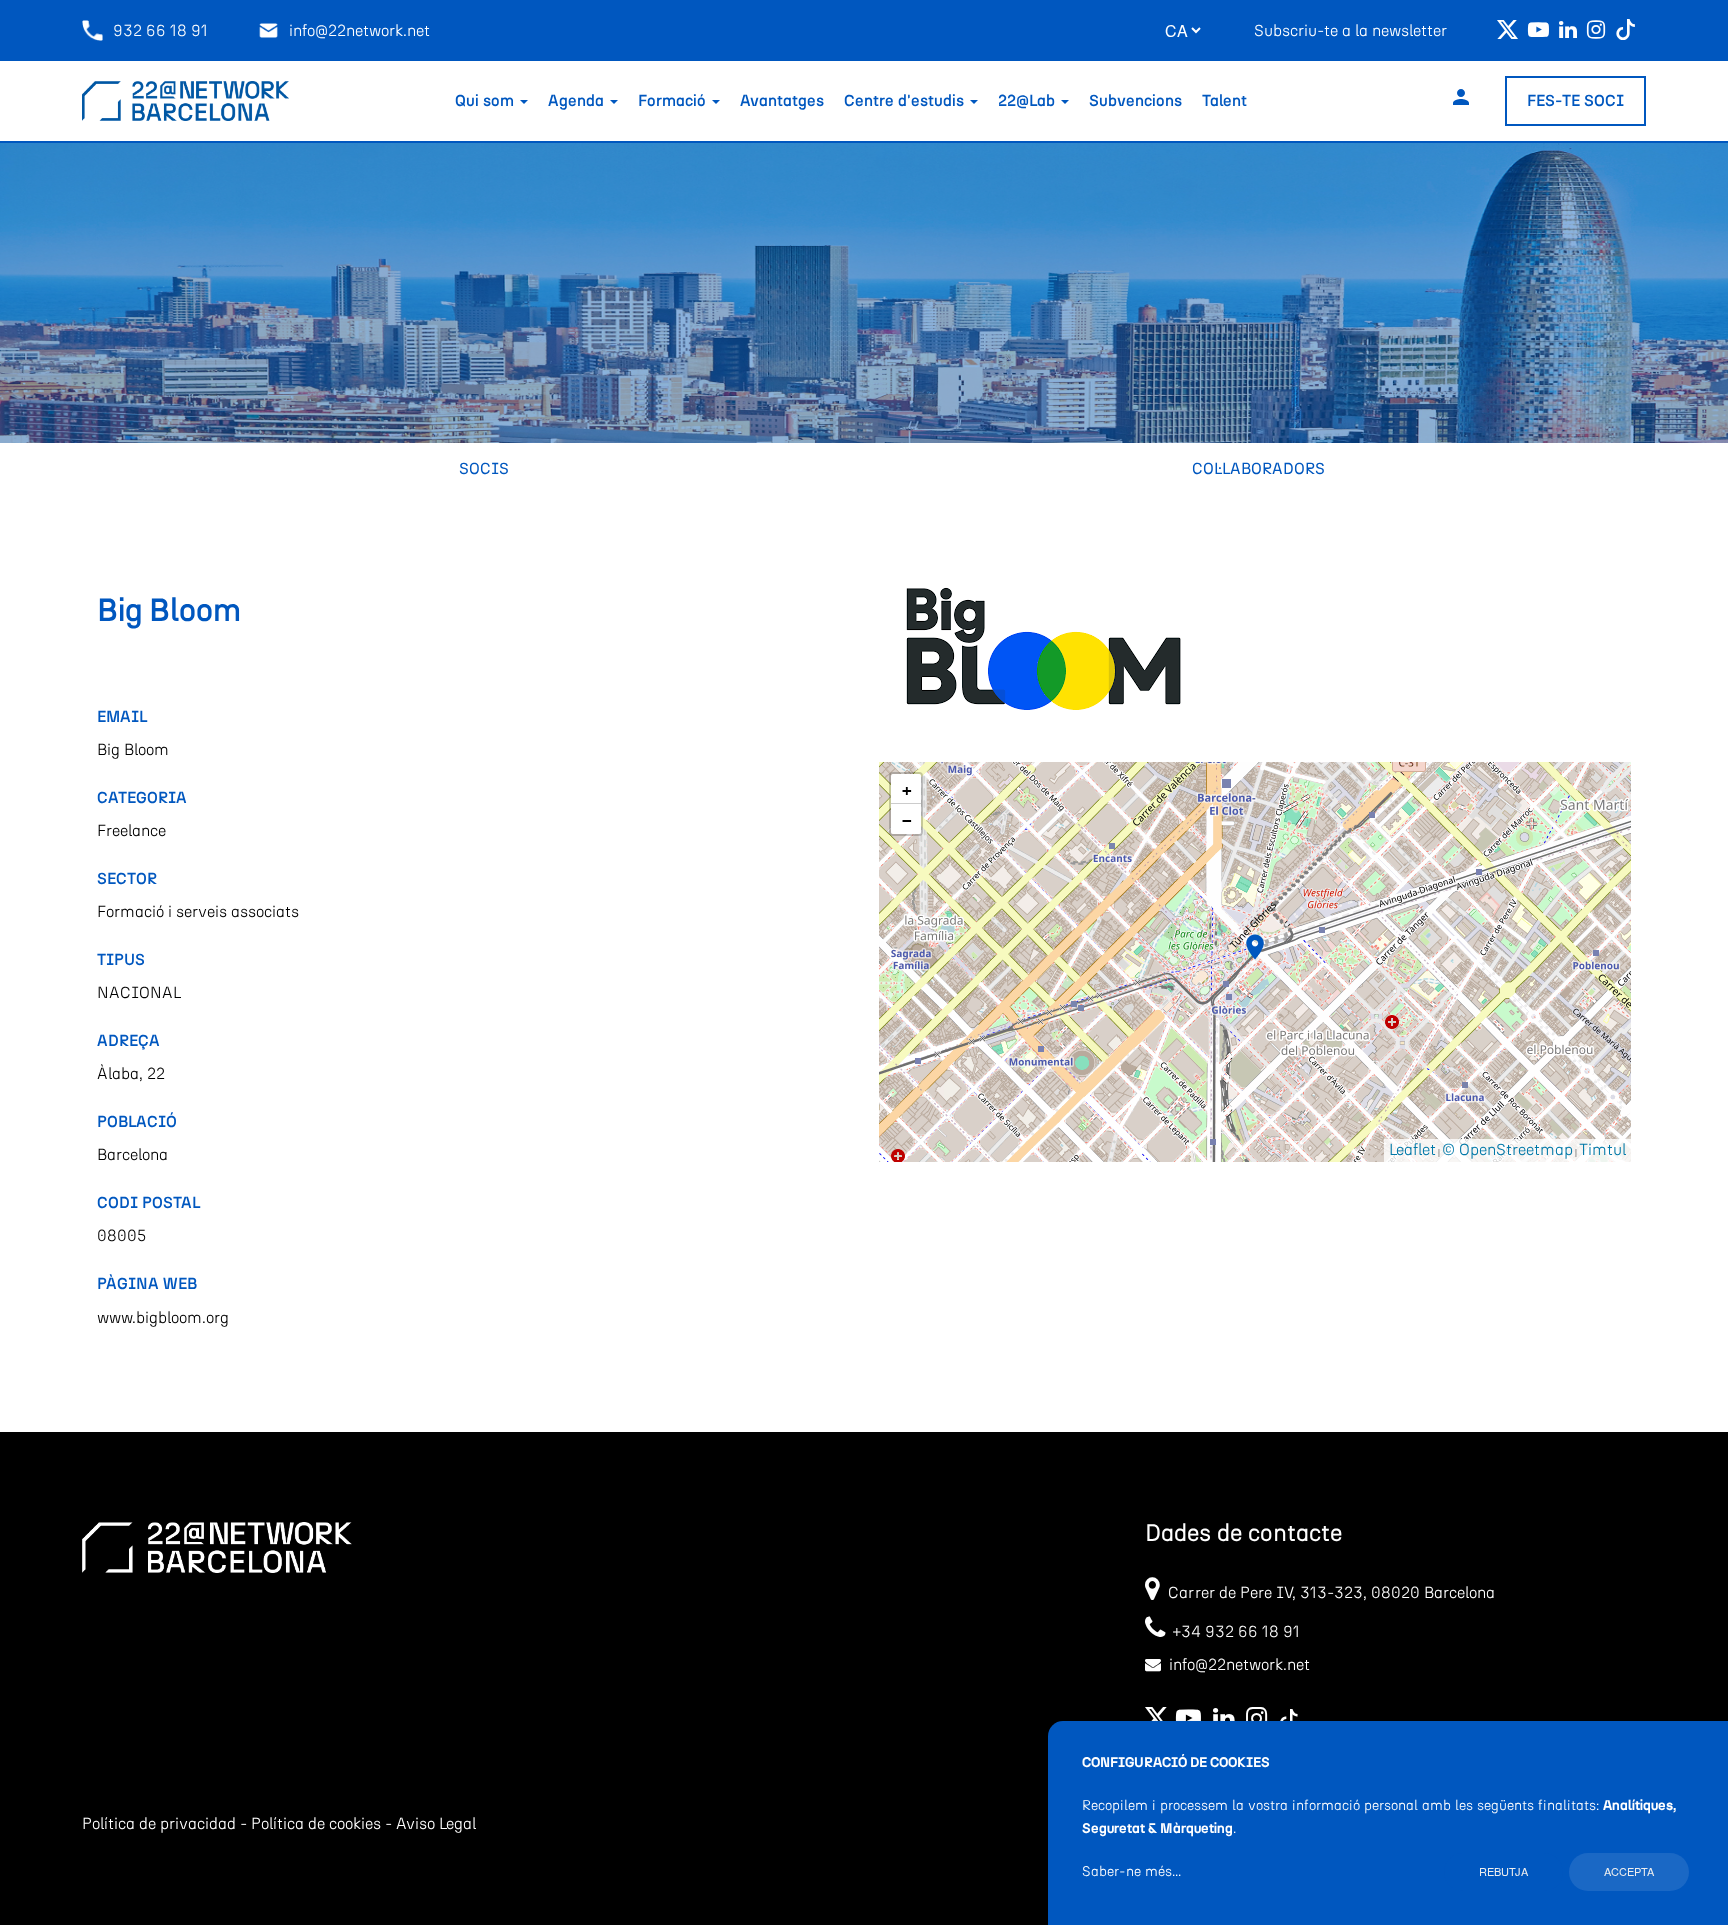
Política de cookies (316, 1824)
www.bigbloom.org (163, 1318)
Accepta (1629, 1871)
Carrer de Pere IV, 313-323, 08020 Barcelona (1331, 1593)
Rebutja (1503, 1871)
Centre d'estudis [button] (906, 101)
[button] (1255, 947)
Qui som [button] (486, 101)
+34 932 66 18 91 (1232, 1632)
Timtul (1602, 1150)
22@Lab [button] (1028, 101)
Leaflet (1412, 1150)
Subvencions (1135, 101)
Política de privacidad (159, 1824)
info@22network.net (359, 31)
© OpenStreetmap (1507, 1150)
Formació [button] (674, 101)
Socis (484, 469)
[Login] (1461, 101)
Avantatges (782, 101)
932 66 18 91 (160, 31)
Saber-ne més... (1131, 1872)
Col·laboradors (1258, 469)
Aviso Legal (436, 1824)
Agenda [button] (578, 101)
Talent (1224, 101)
